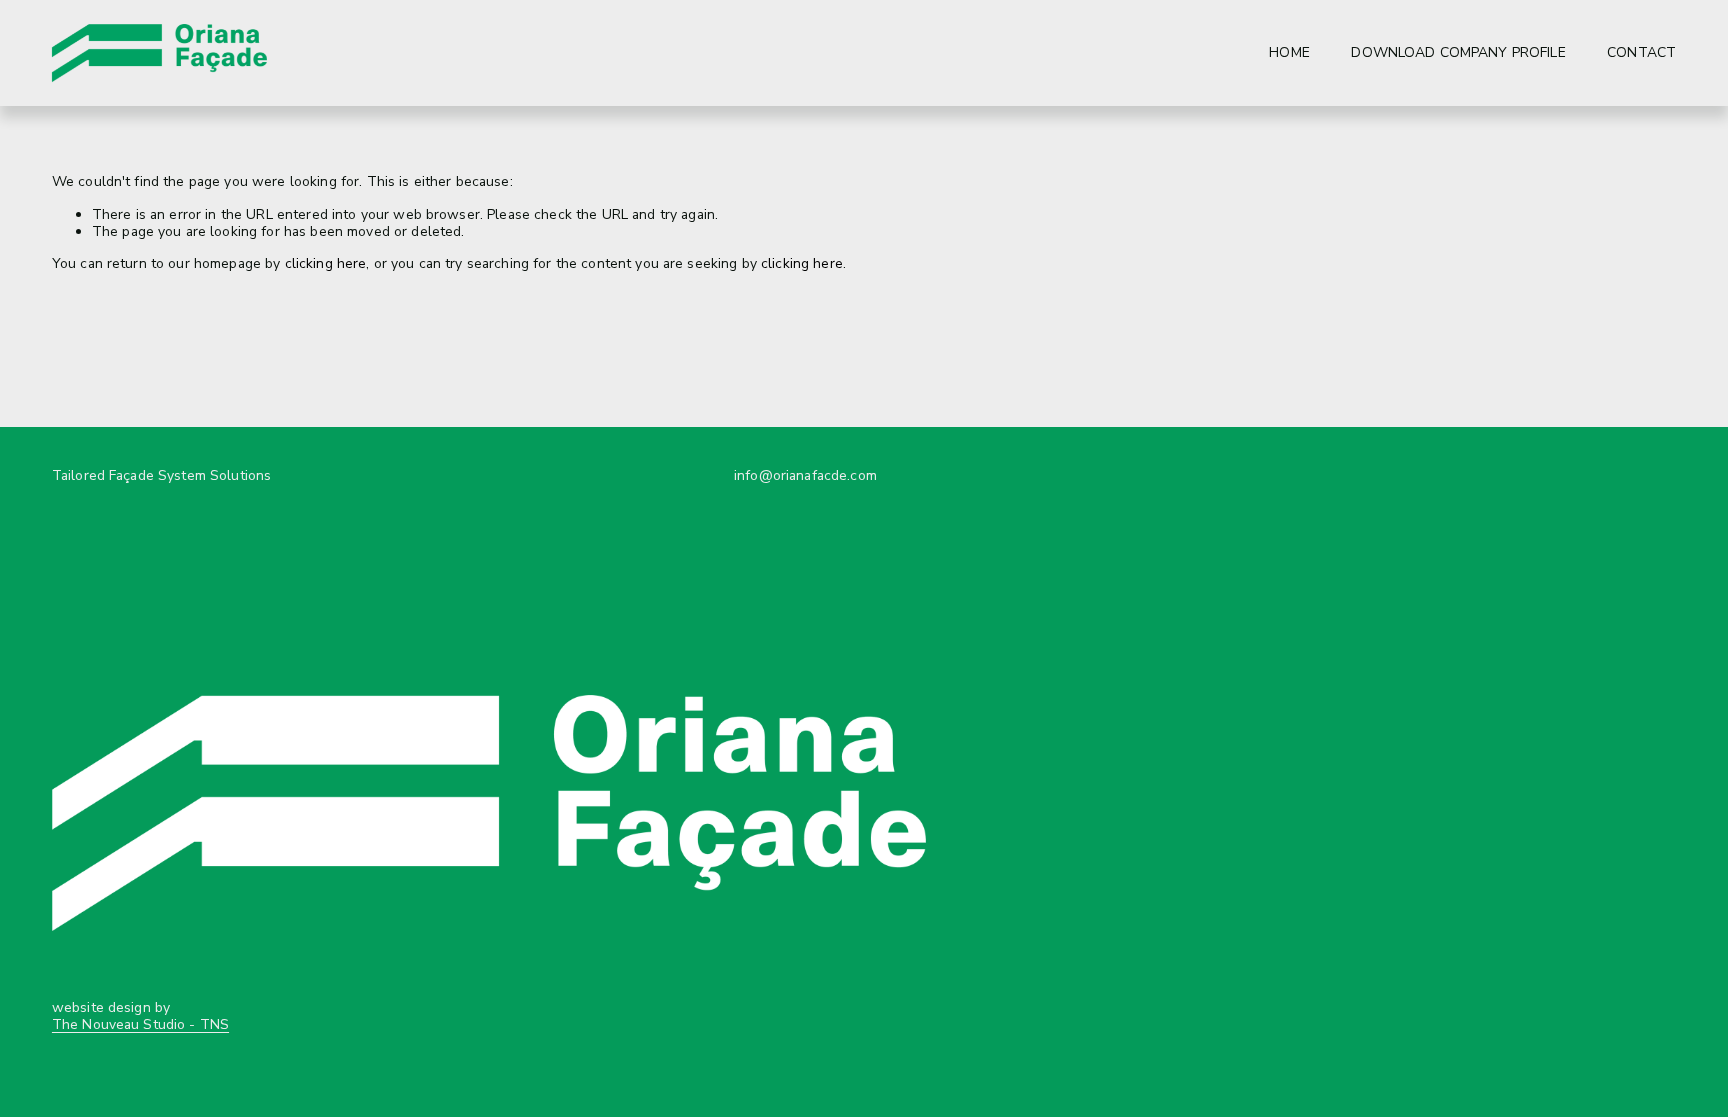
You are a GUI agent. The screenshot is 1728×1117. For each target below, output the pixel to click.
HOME (1289, 52)
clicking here (326, 263)
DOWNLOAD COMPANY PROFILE (1458, 52)
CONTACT (1641, 52)
